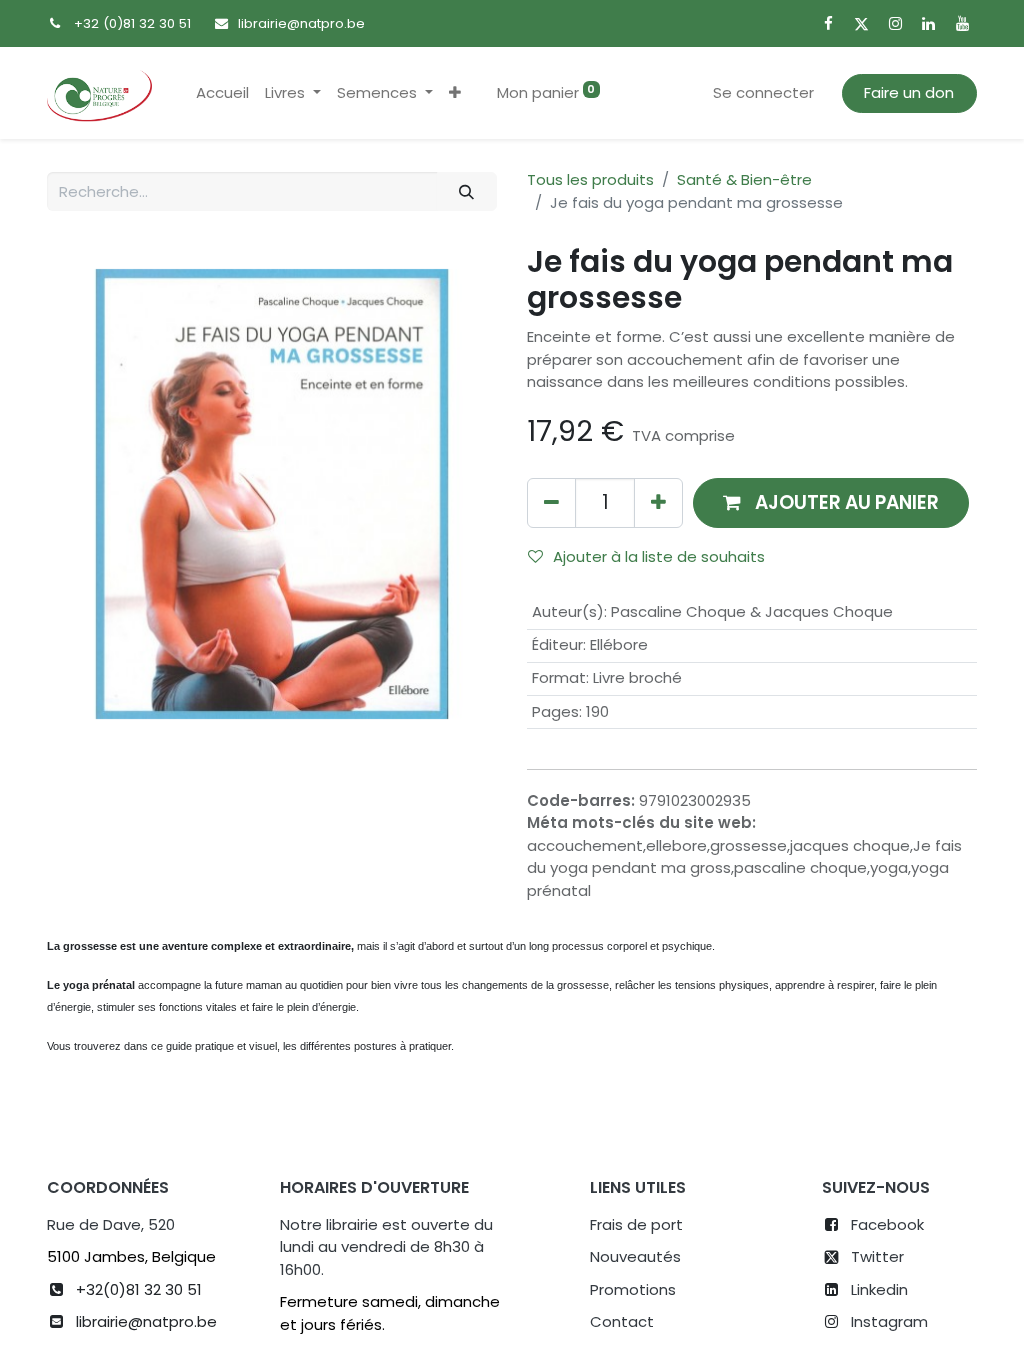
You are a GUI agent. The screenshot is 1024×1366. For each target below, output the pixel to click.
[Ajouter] (658, 502)
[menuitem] (222, 93)
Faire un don (909, 92)
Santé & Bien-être (744, 179)
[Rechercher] (467, 191)
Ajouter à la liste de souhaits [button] (659, 556)
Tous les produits (590, 179)
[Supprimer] (551, 502)
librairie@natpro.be (301, 23)
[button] (455, 93)
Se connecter (763, 92)
